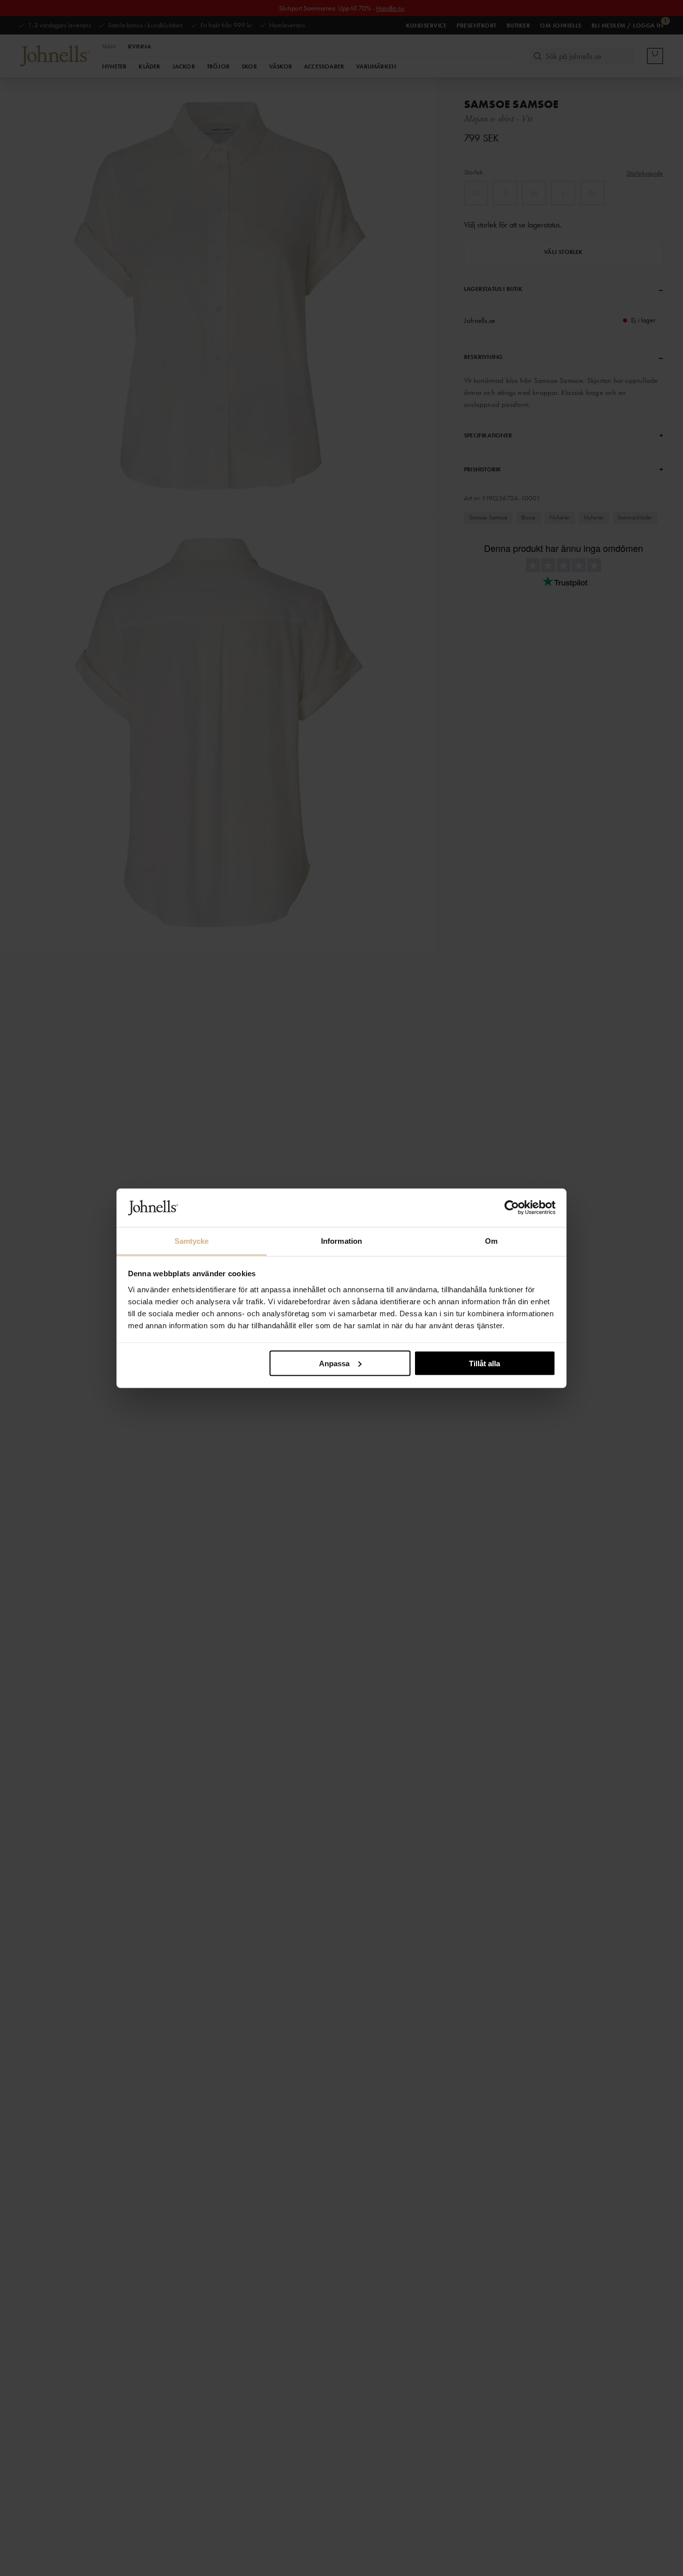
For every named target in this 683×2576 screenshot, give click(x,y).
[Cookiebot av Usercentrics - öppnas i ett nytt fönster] (512, 1208)
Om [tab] (491, 1241)
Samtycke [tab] (192, 1241)
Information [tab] (341, 1241)
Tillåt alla (484, 1363)
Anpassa (334, 1363)
